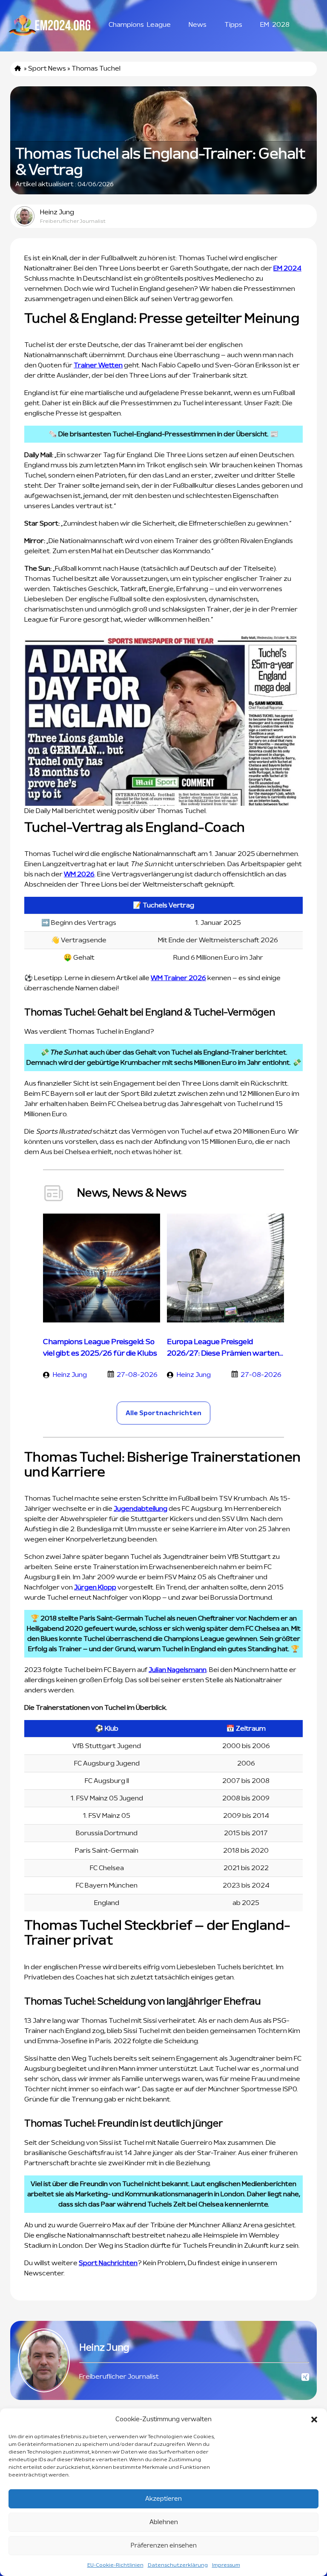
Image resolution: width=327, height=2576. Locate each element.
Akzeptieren (163, 2499)
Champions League (140, 25)
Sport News (47, 68)
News (198, 25)
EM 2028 (275, 25)
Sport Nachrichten (108, 2263)
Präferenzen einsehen (164, 2546)
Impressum (226, 2565)
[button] (314, 2420)
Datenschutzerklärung (178, 2565)
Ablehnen (164, 2522)
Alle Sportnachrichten (163, 1413)
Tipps (233, 25)
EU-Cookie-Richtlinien (115, 2565)
